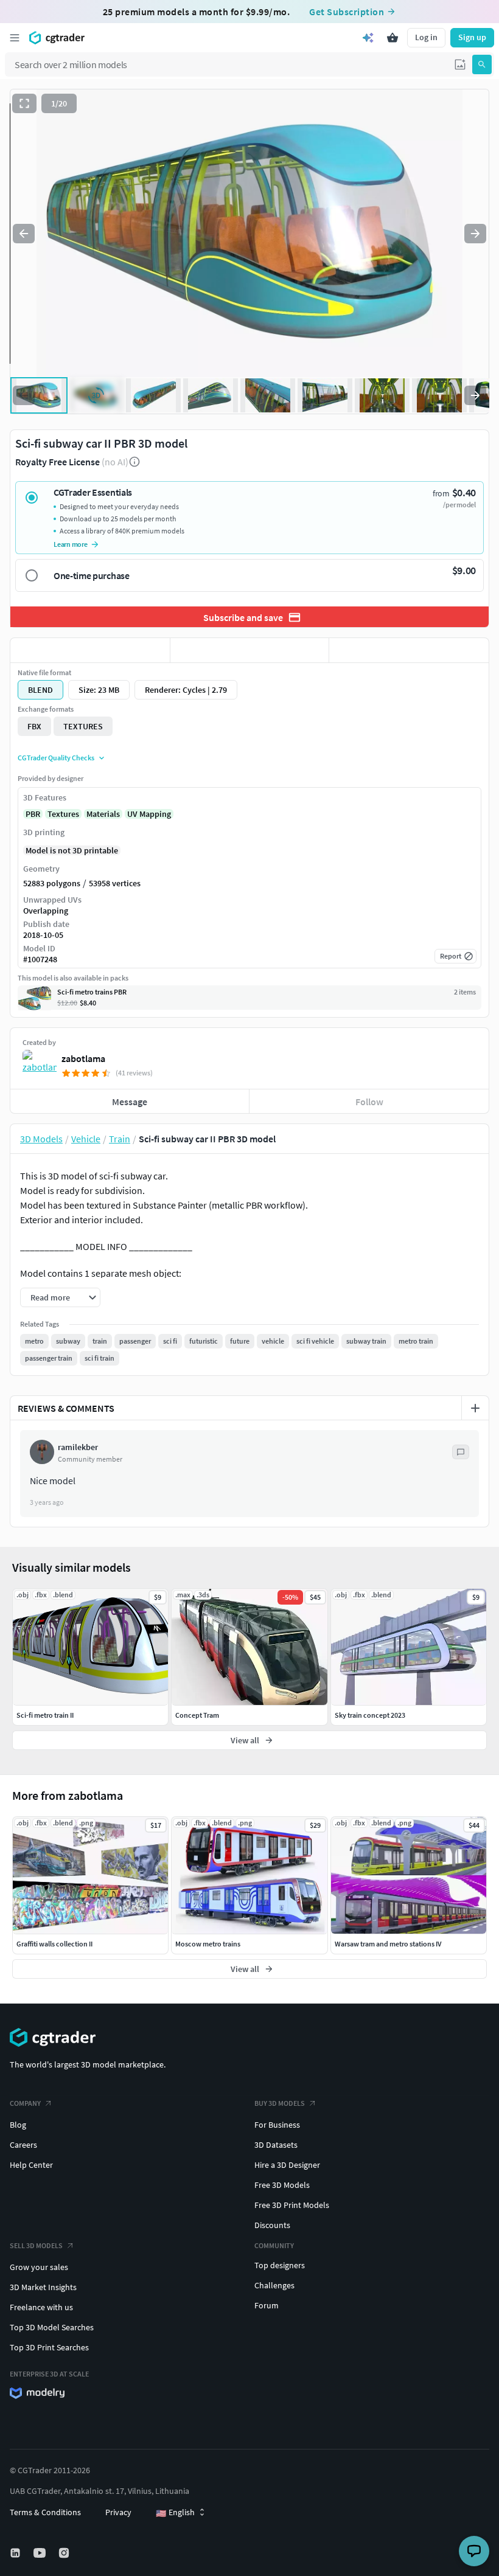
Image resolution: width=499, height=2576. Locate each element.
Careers (23, 2145)
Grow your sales (39, 2267)
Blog (18, 2125)
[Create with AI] (368, 38)
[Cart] (393, 38)
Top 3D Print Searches (49, 2347)
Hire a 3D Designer (287, 2165)
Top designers (280, 2265)
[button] (460, 64)
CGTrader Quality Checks (56, 758)
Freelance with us (41, 2307)
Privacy (118, 2512)
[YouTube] (41, 2553)
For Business (277, 2125)
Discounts (272, 2225)
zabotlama (83, 1058)
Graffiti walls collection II (54, 1944)
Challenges (274, 2285)
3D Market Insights (43, 2287)
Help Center (31, 2165)
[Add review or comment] (475, 1408)
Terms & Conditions (45, 2512)
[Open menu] (15, 38)
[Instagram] (65, 2553)
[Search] (482, 64)
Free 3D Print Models (292, 2205)
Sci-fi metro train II (45, 1715)
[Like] (90, 650)
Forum (267, 2305)
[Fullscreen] (24, 103)
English (175, 2513)
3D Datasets (276, 2145)
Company (25, 2103)
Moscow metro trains (208, 1944)
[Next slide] (475, 234)
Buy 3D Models (280, 2103)
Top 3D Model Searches (52, 2327)
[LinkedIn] (16, 2553)
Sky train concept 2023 (370, 1715)
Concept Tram (197, 1715)
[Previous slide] (24, 234)
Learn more (71, 544)
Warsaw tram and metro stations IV (388, 1944)
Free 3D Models (282, 2185)
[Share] (409, 650)
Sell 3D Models (36, 2245)
